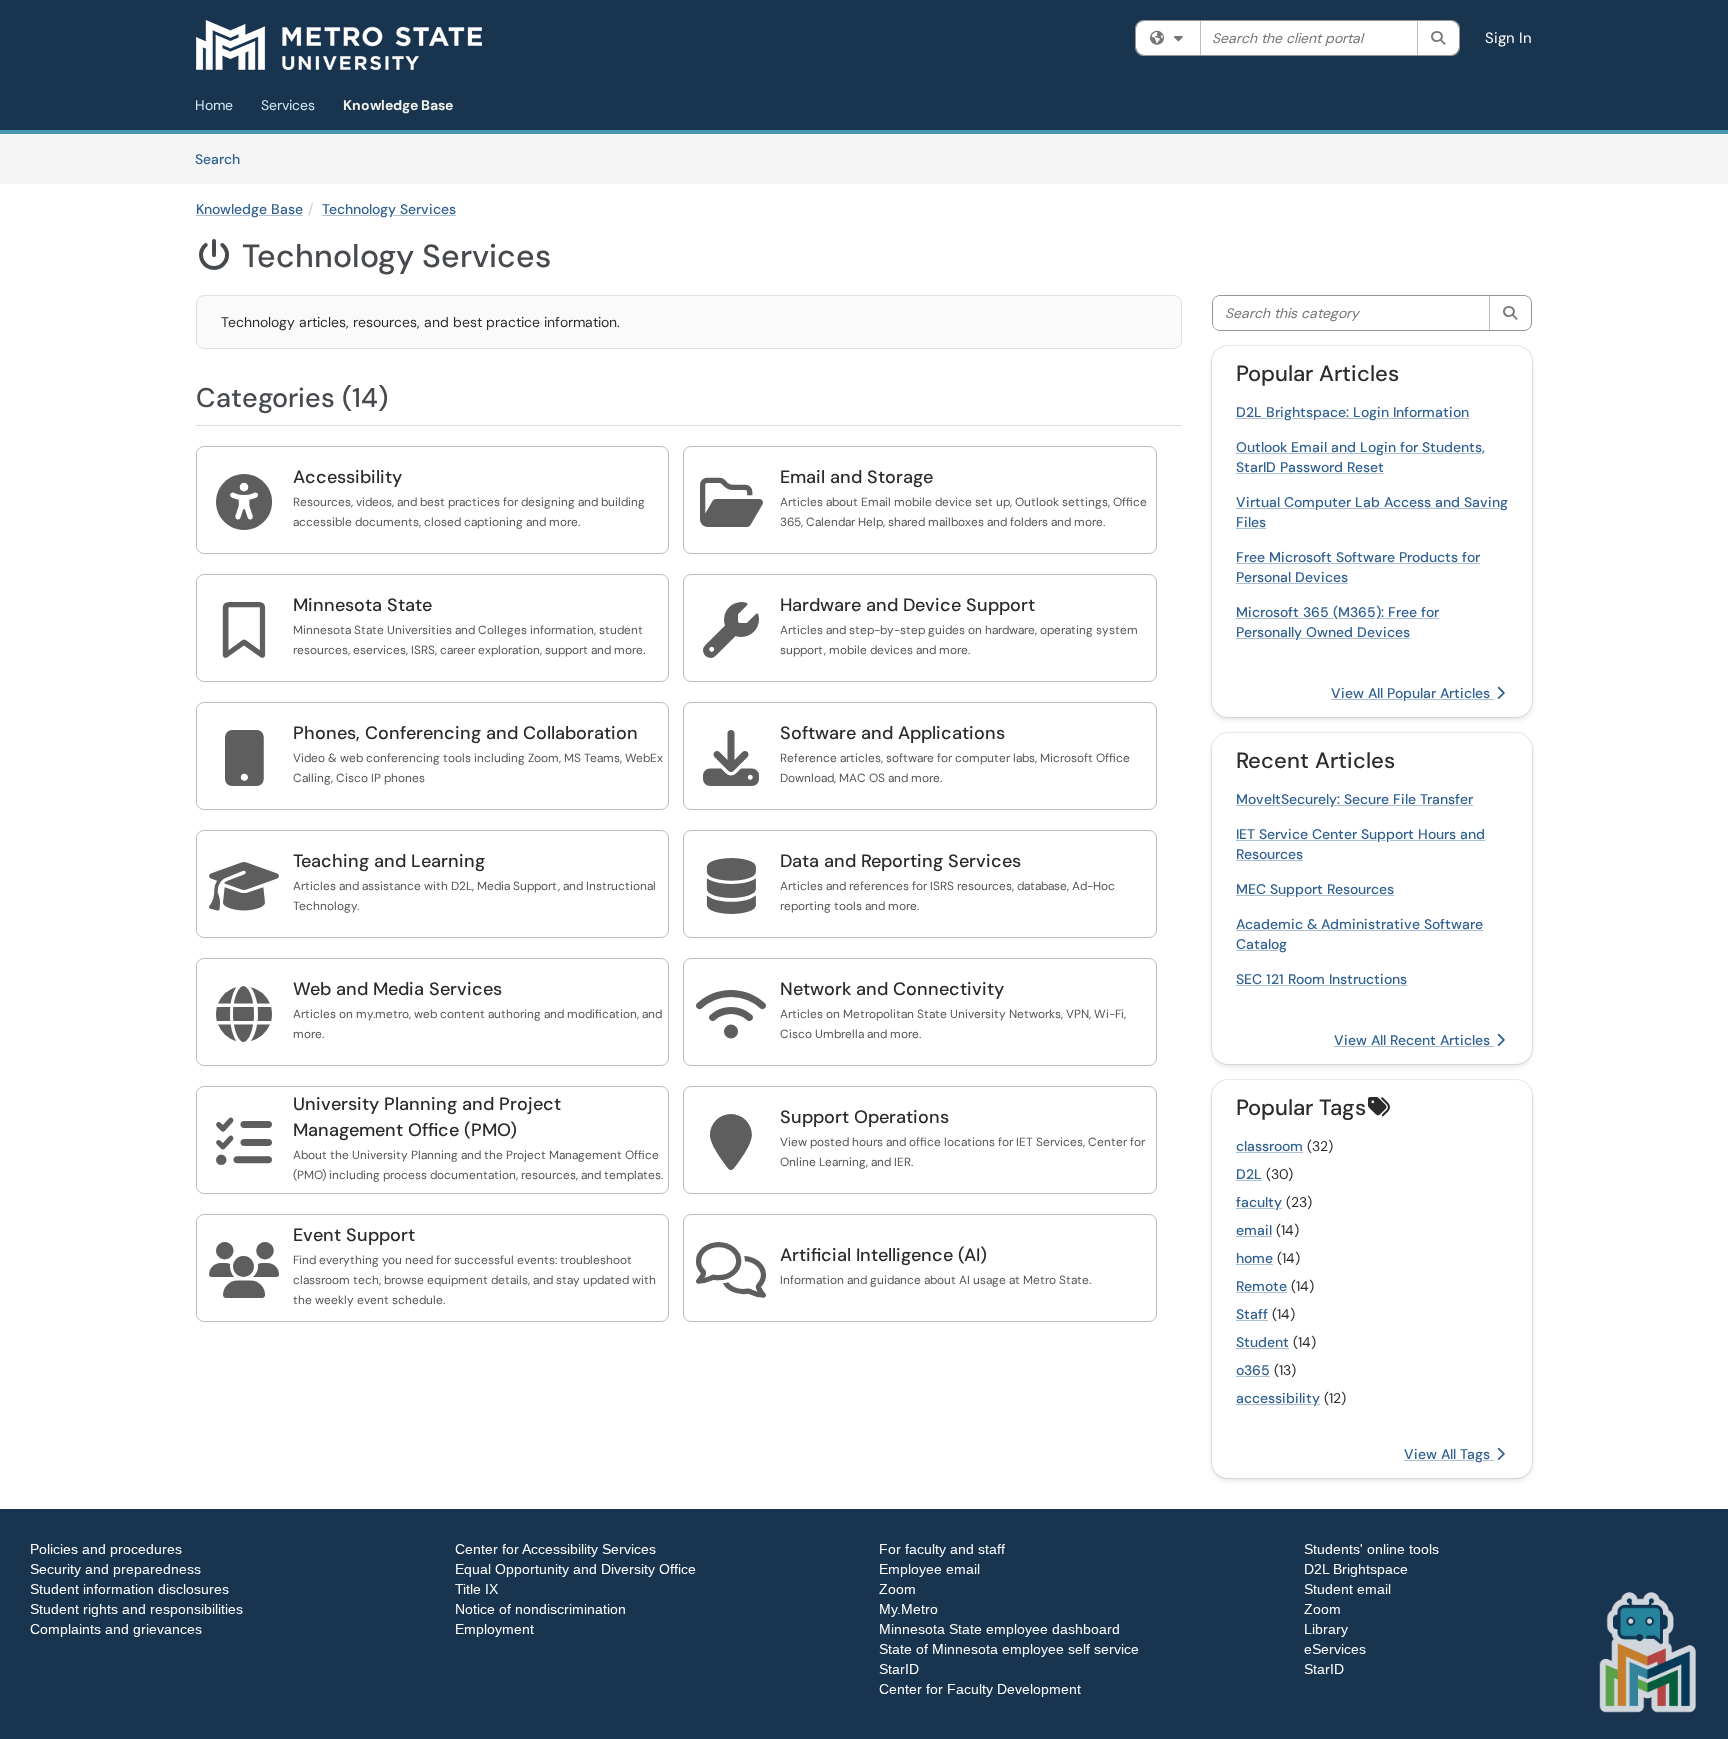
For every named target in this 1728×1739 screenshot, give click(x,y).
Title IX (476, 1589)
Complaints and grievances (116, 1629)
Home (214, 105)
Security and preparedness (115, 1569)
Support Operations (864, 1117)
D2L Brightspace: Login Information (1352, 412)
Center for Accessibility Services (555, 1549)
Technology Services (389, 209)
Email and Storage (856, 477)
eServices (1335, 1649)
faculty (1259, 1202)
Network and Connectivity (892, 989)
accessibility (1278, 1398)
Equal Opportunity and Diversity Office (575, 1569)
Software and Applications (892, 733)
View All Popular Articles (1412, 693)
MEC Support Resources (1315, 889)
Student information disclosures (129, 1589)
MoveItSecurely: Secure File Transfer (1354, 799)
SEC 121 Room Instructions (1321, 979)
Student (1262, 1342)
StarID (899, 1669)
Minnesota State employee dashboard (999, 1629)
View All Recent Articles (1414, 1040)
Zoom (897, 1589)
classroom (1269, 1146)
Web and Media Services (397, 989)
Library (1326, 1629)
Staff (1252, 1314)
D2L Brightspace (1356, 1569)
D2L (1249, 1174)
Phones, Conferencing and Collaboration (465, 733)
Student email (1347, 1589)
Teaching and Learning (389, 861)
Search (224, 158)
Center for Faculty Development (980, 1689)
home (1254, 1258)
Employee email (929, 1569)
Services (288, 105)
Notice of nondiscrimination (540, 1609)
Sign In (1508, 38)
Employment (494, 1629)
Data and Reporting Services (900, 861)
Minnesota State (362, 605)
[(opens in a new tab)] (339, 45)
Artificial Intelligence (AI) (883, 1255)
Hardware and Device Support (907, 605)
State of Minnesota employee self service (1009, 1649)
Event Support (354, 1235)
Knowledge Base (398, 105)
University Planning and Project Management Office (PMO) (427, 1117)
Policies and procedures (106, 1549)
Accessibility (347, 477)
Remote (1261, 1286)
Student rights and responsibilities (136, 1609)
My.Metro (908, 1609)
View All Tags (1449, 1454)
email (1254, 1230)
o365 (1253, 1370)
